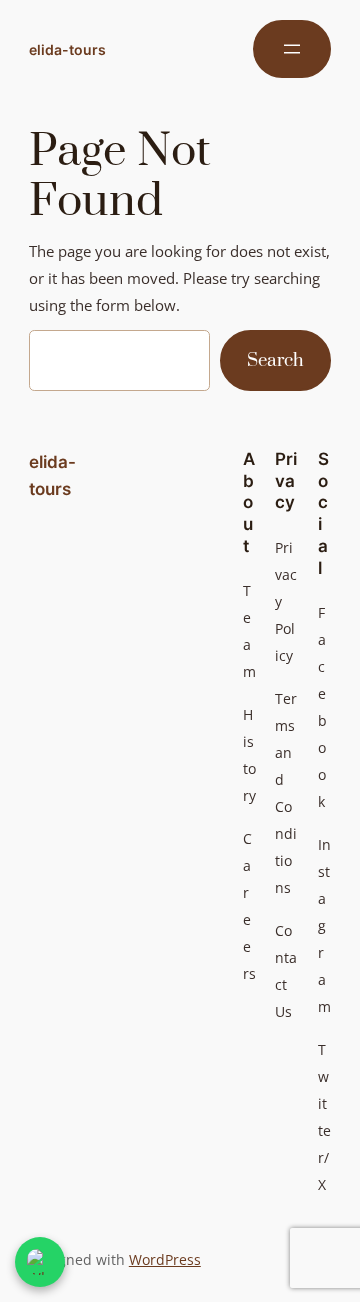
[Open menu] (292, 49)
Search (275, 360)
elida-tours (67, 49)
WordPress (165, 1259)
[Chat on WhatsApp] (40, 1262)
